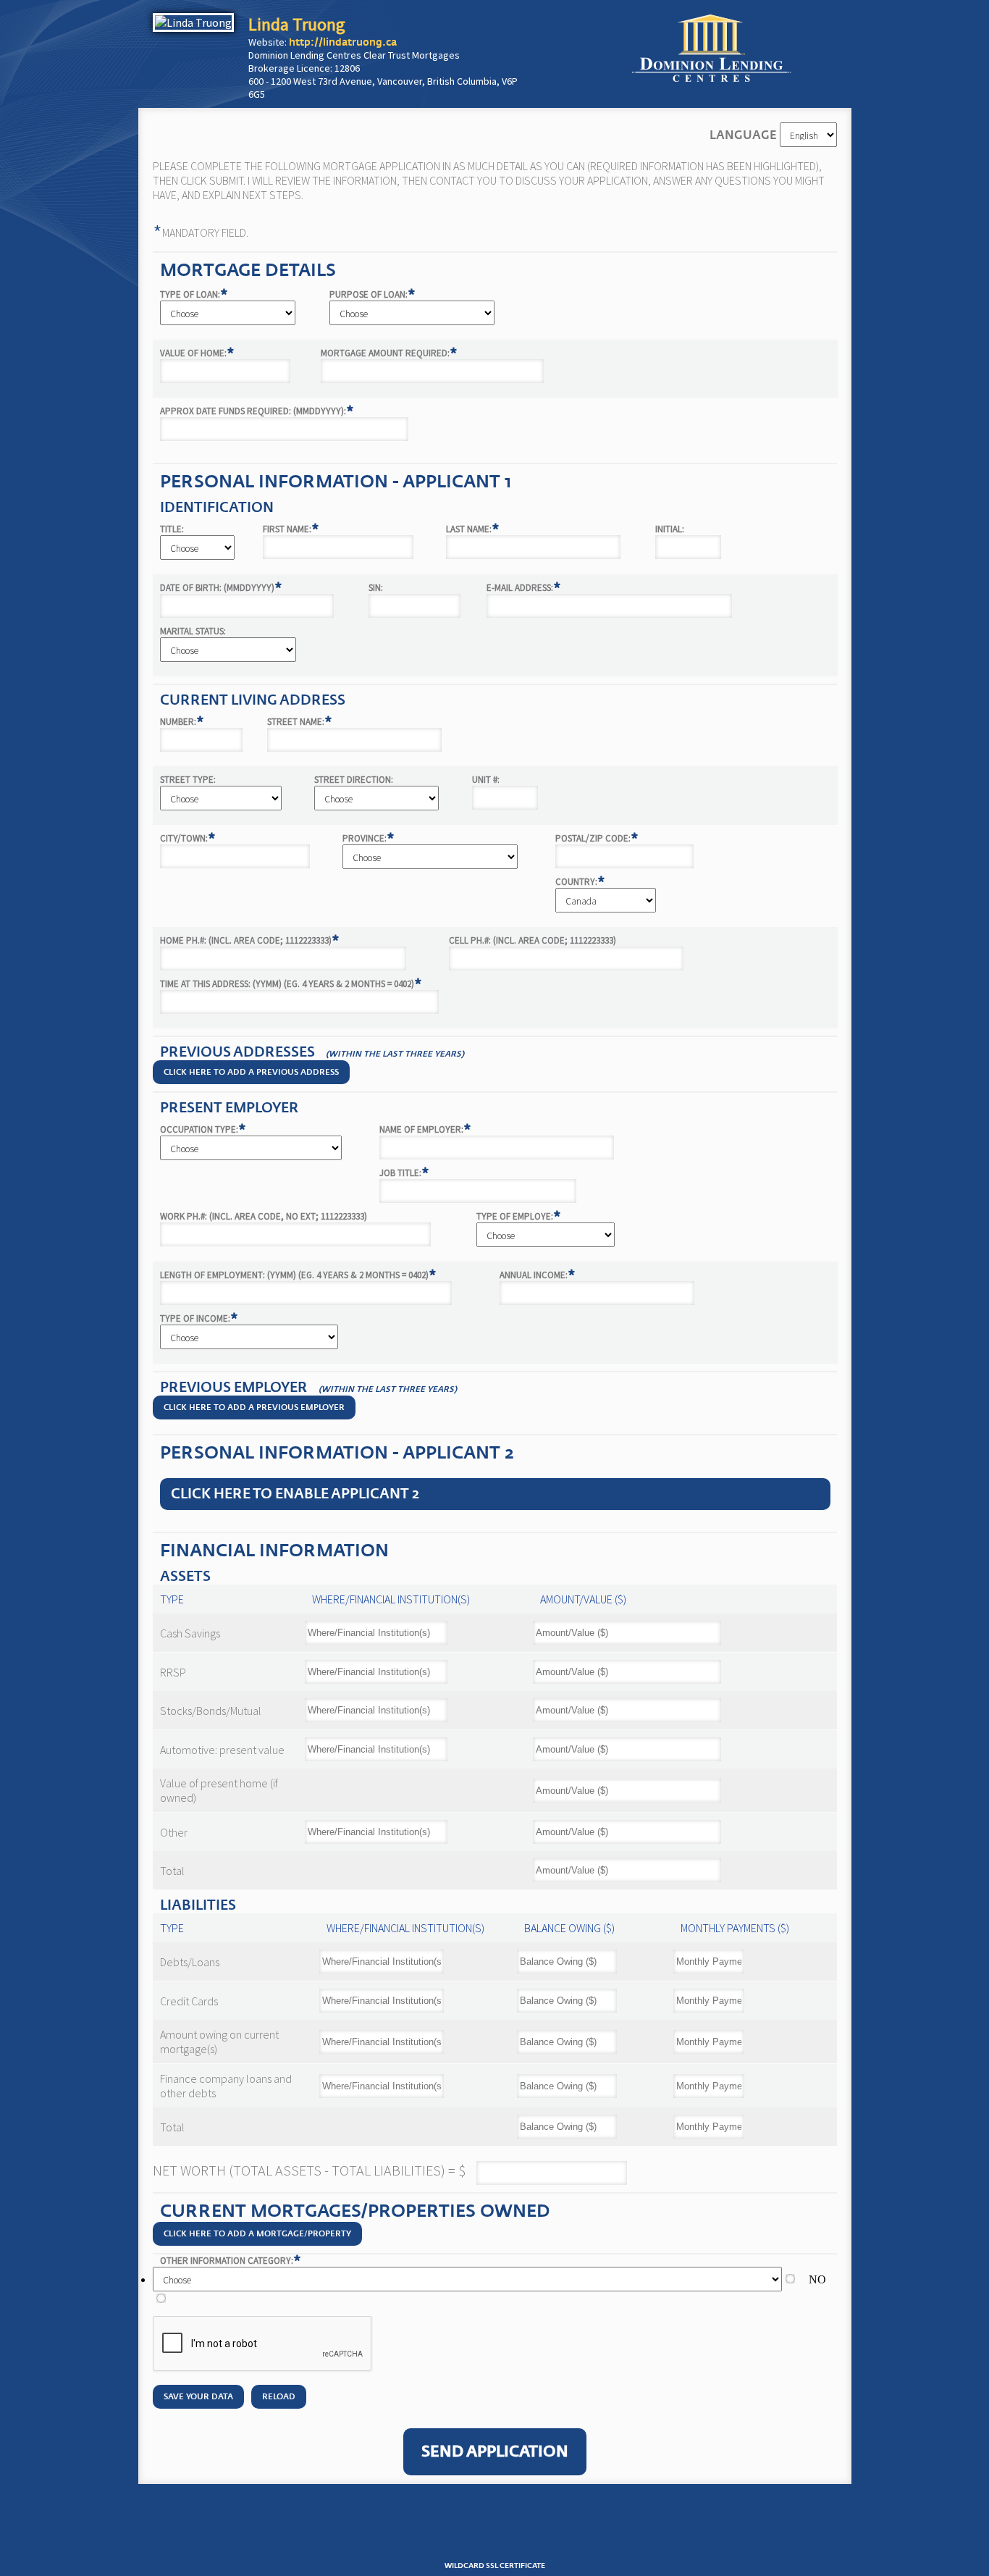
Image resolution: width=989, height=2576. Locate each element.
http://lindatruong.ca (343, 42)
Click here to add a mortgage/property (257, 2234)
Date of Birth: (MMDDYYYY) (221, 588)
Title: (172, 529)
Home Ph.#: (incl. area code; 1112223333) (250, 940)
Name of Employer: (425, 1129)
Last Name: (473, 529)
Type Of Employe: (519, 1216)
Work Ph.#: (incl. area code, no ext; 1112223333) (264, 1216)
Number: (182, 722)
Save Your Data (198, 2397)
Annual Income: (538, 1275)
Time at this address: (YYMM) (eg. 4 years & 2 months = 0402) (291, 984)
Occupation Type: (203, 1129)
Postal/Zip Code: (597, 838)
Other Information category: (231, 2261)
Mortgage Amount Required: (389, 353)
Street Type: (188, 780)
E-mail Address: (524, 588)
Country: (580, 882)
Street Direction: (354, 780)
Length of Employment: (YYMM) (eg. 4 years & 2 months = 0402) (298, 1275)
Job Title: (404, 1173)
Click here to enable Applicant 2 (295, 1494)
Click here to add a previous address (251, 1072)
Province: (369, 838)
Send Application (495, 2452)
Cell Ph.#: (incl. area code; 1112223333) (533, 940)
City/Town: (188, 838)
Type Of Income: (199, 1318)
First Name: (291, 529)
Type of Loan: (194, 294)
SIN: (376, 588)
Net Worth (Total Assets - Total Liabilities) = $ (309, 2170)
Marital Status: (193, 631)
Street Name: (300, 722)
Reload (279, 2397)
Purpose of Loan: (373, 294)
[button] (494, 2532)
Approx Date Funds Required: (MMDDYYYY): (257, 411)
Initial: (670, 529)
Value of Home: (197, 353)
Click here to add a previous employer (254, 1407)
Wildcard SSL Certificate (495, 2566)
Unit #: (486, 780)
